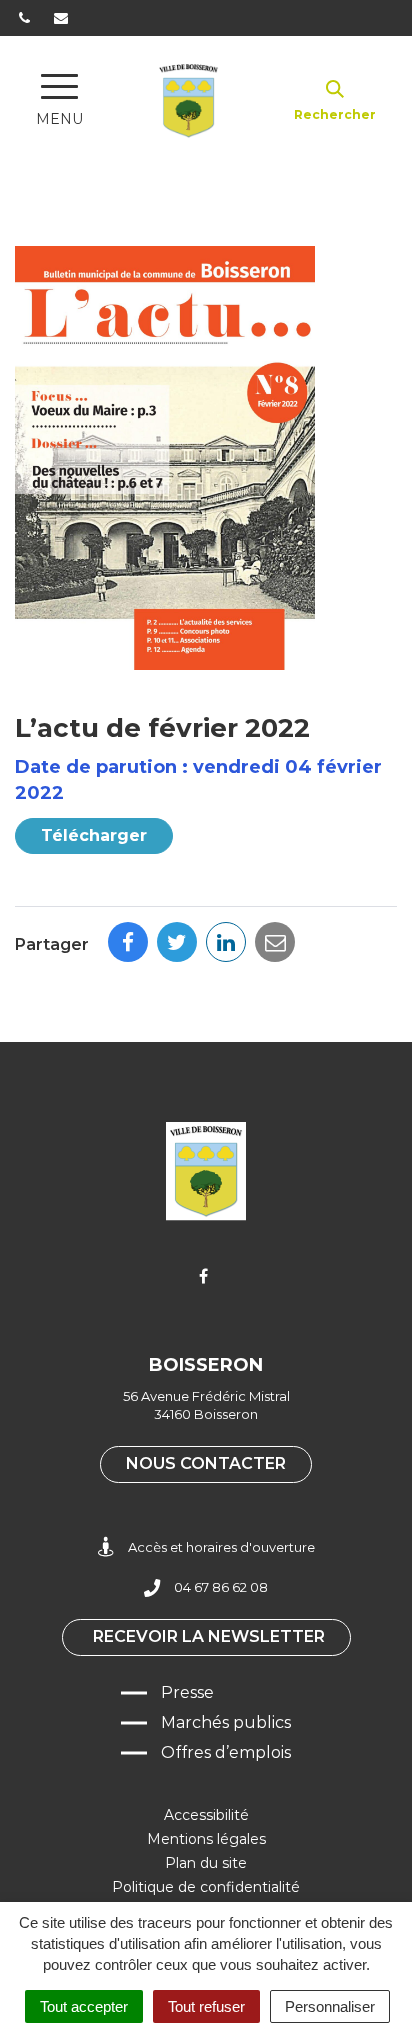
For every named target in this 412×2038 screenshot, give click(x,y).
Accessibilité (206, 1815)
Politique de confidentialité (206, 1887)
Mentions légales (206, 1839)
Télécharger (94, 835)
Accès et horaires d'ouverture (221, 1547)
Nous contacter (206, 1463)
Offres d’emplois (226, 1752)
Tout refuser (206, 2006)
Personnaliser (330, 2006)
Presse (187, 1692)
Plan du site (206, 1863)
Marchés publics (226, 1722)
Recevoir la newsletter (209, 1636)
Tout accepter (84, 2006)
